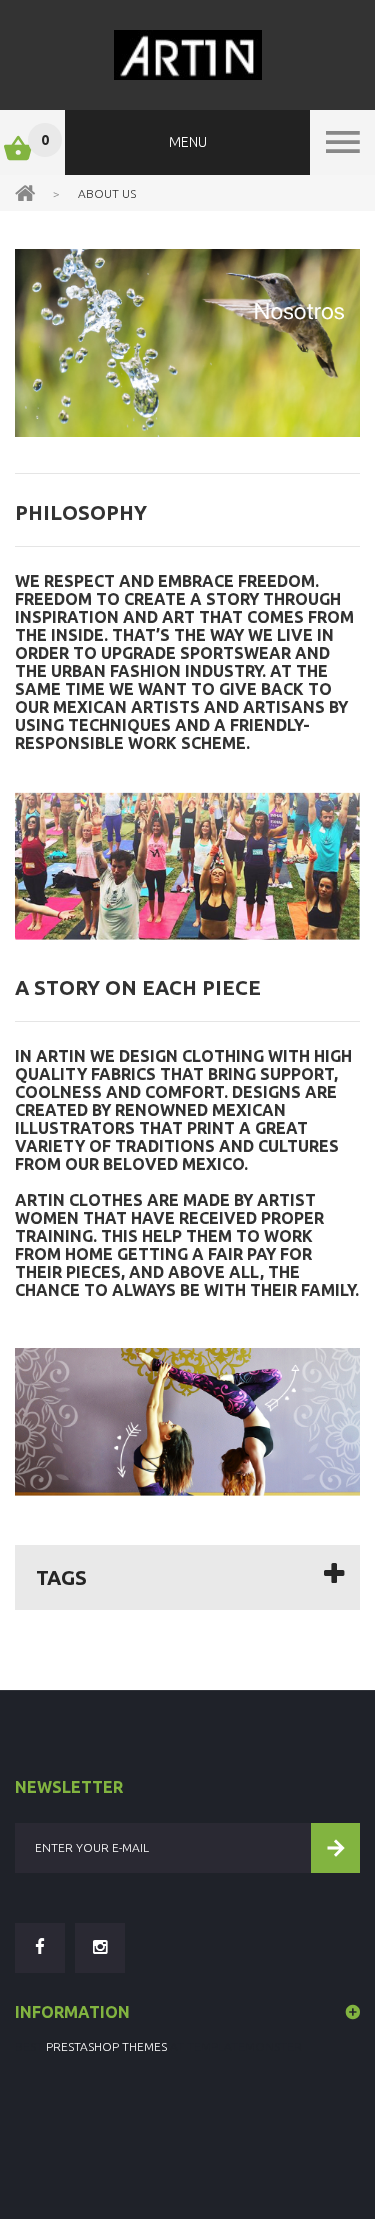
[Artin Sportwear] (187, 55)
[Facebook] (40, 1948)
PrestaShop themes (106, 2046)
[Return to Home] (25, 192)
